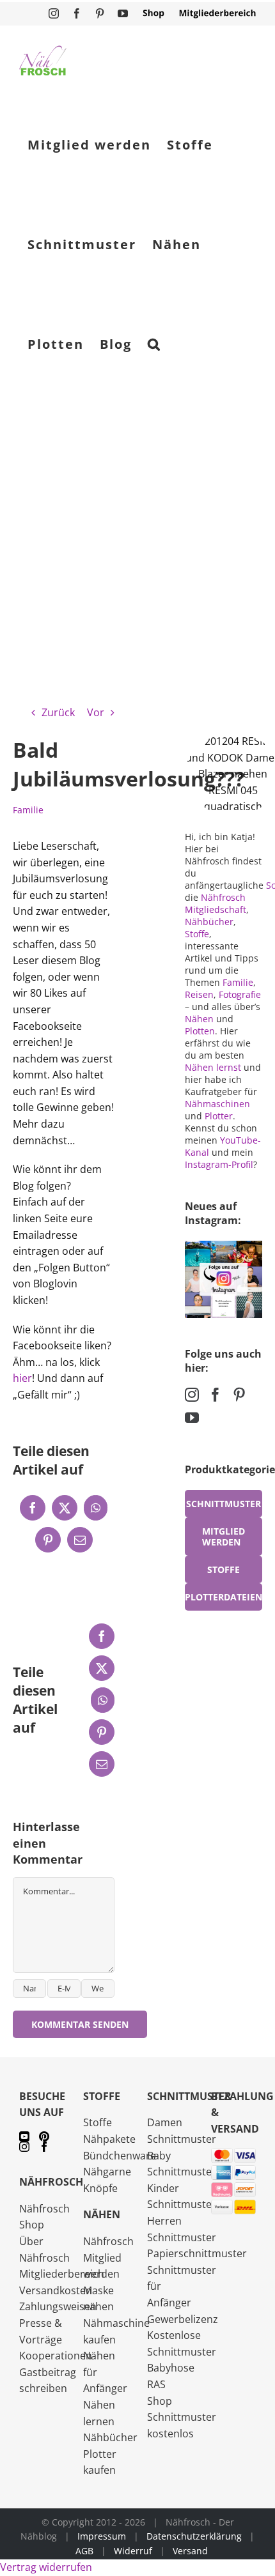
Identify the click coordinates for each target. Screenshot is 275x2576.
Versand (190, 2551)
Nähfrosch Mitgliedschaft (216, 903)
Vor (96, 712)
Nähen (199, 1019)
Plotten (200, 1031)
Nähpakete (109, 2139)
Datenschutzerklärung (194, 2536)
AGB (84, 2551)
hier (22, 1378)
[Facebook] (33, 1508)
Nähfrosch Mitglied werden (108, 2258)
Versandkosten (56, 2290)
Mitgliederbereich (62, 2274)
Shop (160, 2401)
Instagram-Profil (219, 1164)
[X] (65, 1508)
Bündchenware (120, 2156)
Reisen (199, 994)
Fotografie (240, 994)
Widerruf (133, 2551)
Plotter (219, 1116)
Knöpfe (100, 2188)
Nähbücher (209, 922)
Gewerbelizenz (183, 2319)
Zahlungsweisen (58, 2306)
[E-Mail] (80, 1540)
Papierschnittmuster (197, 2253)
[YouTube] (192, 1418)
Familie (28, 810)
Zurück (58, 712)
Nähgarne (107, 2172)
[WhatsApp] (96, 1508)
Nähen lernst (213, 1067)
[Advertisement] (137, 539)
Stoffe (197, 934)
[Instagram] (192, 1395)
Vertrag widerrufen (46, 2567)
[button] (154, 344)
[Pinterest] (48, 1540)
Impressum (102, 2536)
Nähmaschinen (217, 1104)
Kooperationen (56, 2356)
